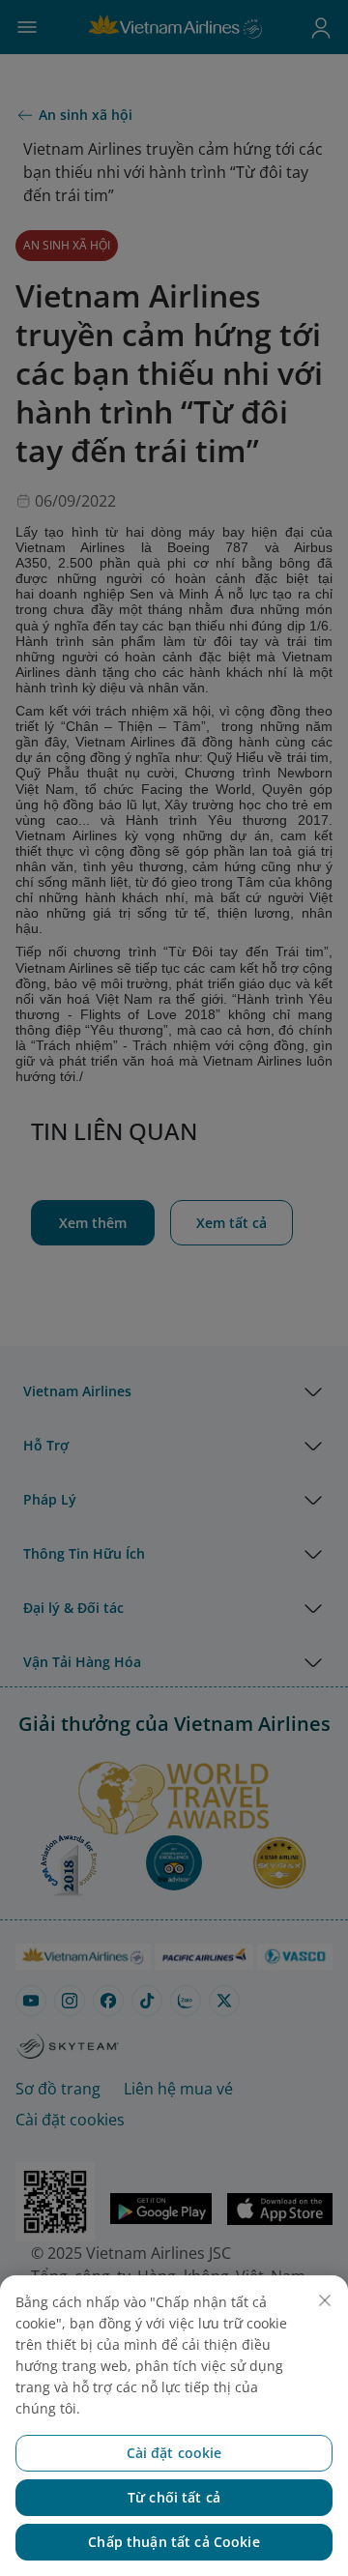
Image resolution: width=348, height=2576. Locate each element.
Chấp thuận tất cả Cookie (174, 2542)
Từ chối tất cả (174, 2497)
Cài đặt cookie (174, 2453)
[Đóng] (325, 2300)
